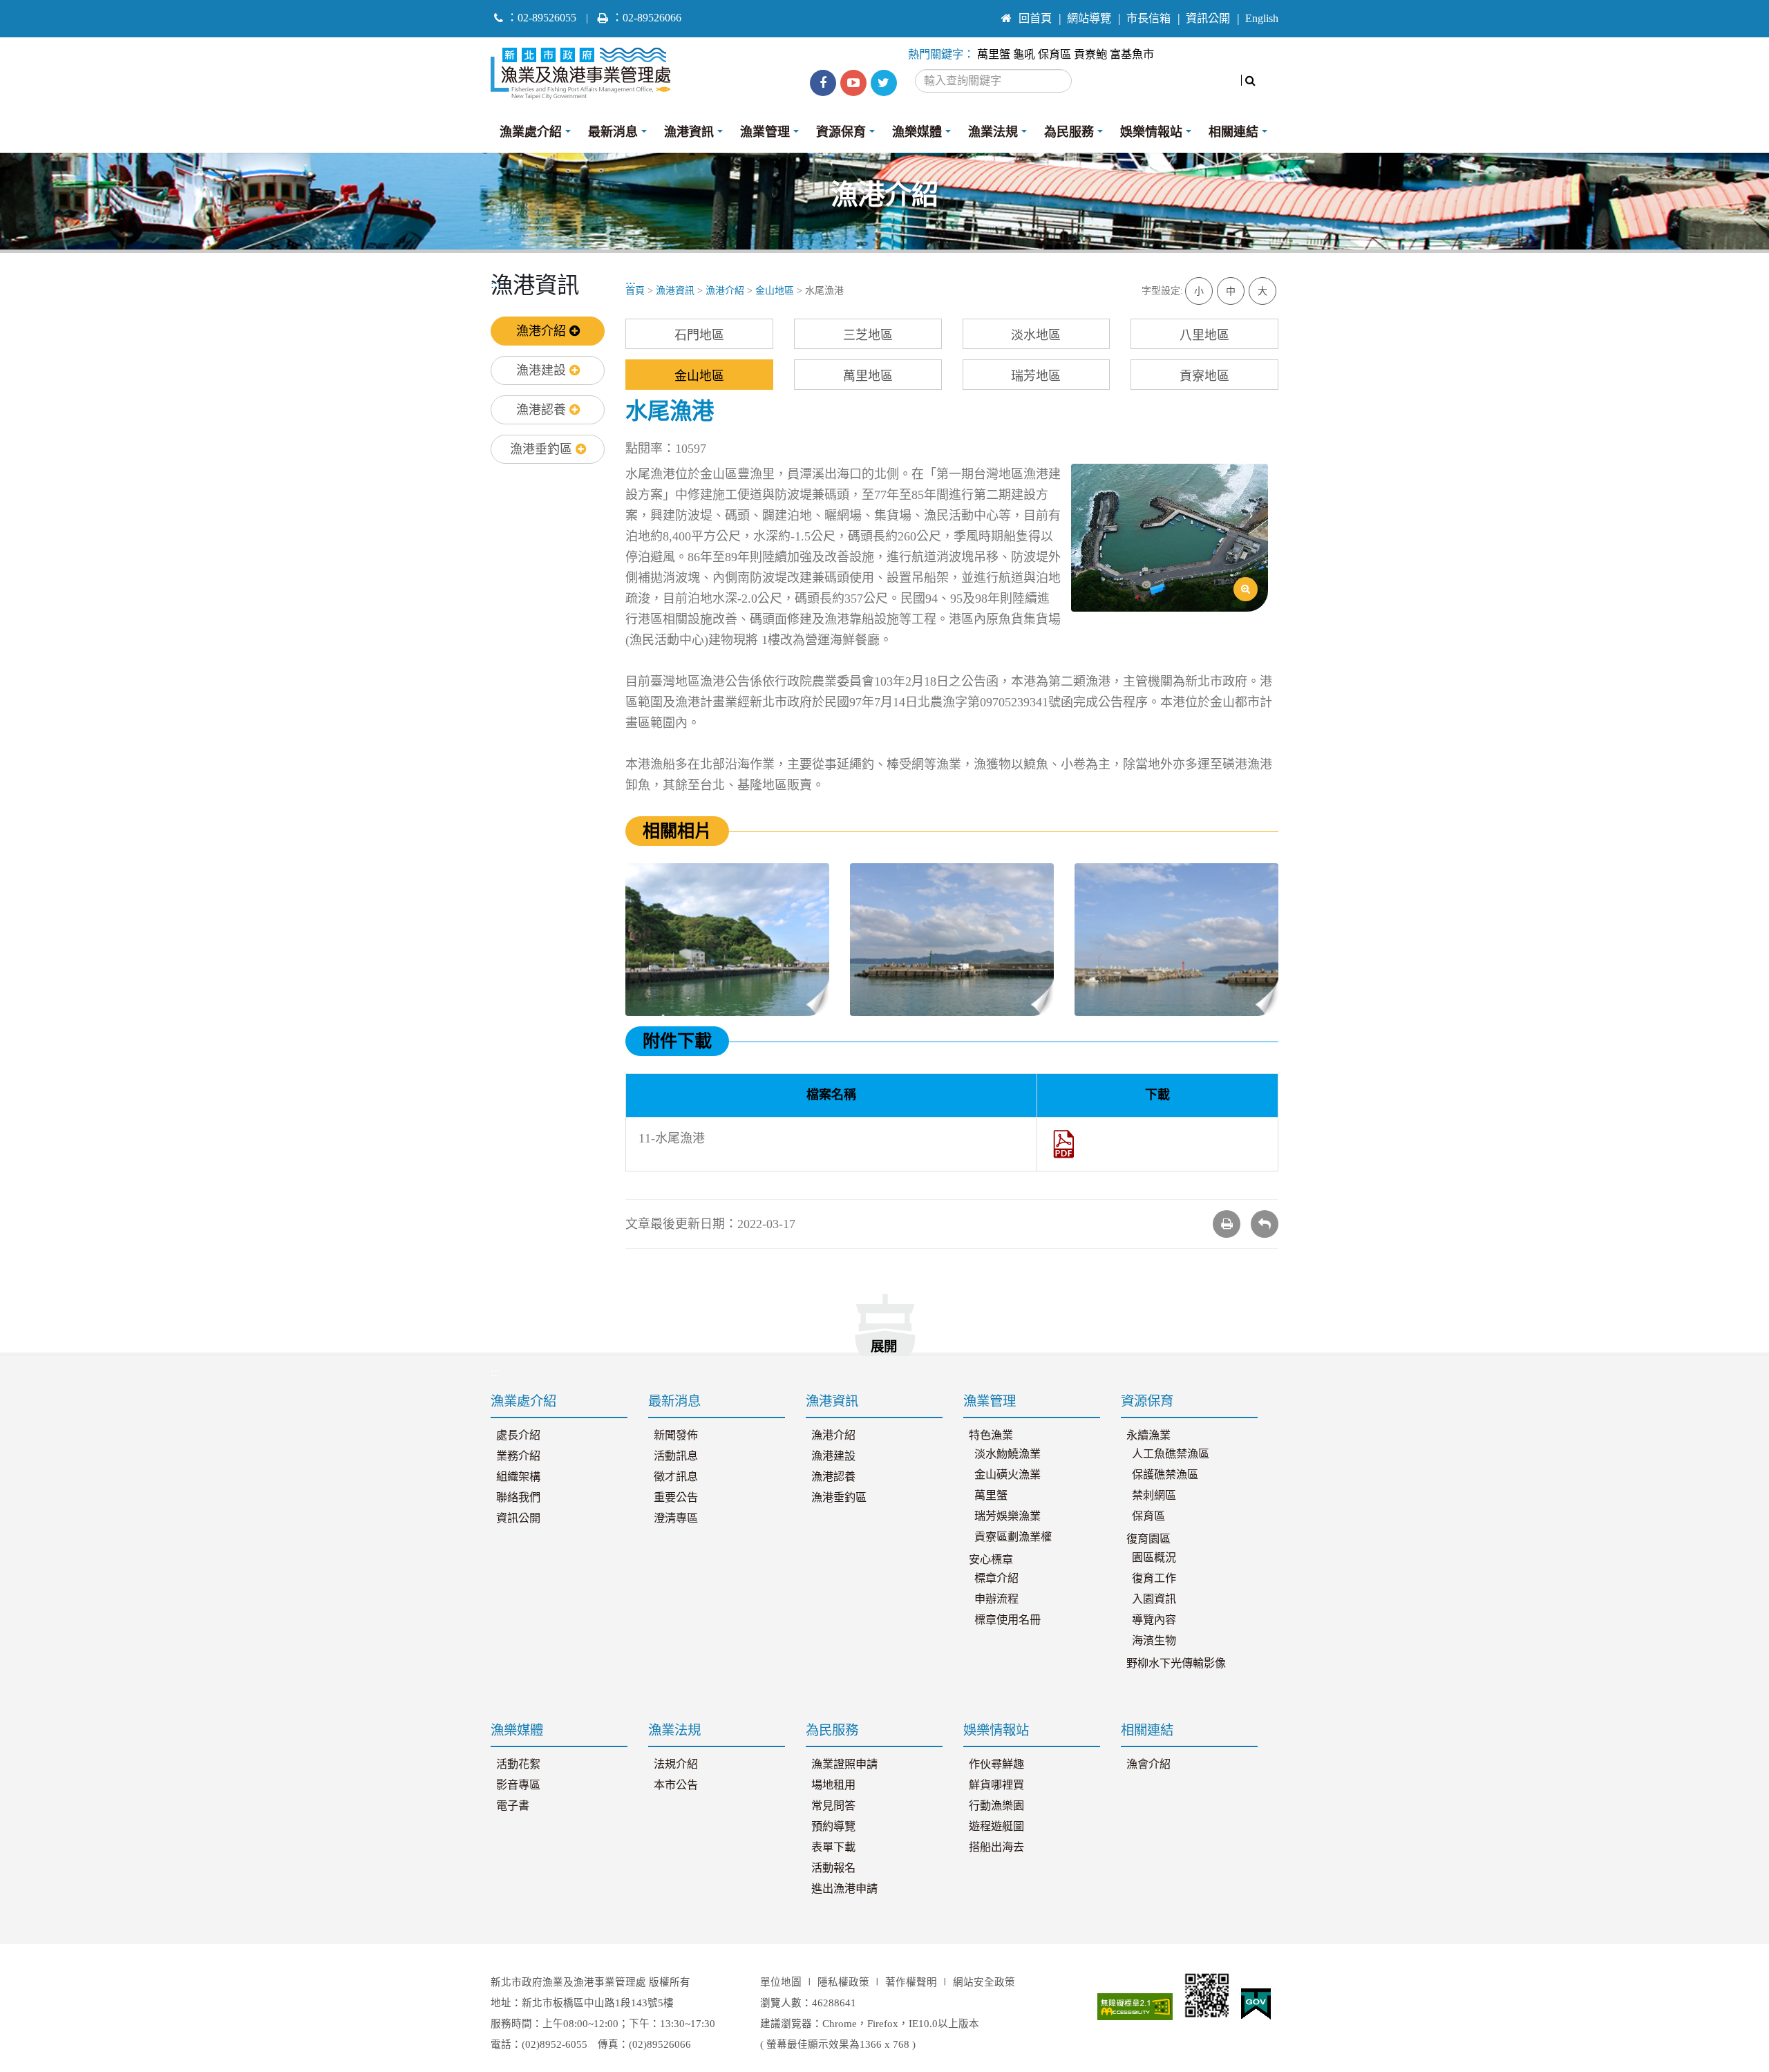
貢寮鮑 (1090, 55)
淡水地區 (1036, 335)
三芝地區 (868, 335)
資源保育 (841, 132)
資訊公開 (1208, 19)
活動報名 (833, 1868)
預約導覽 (833, 1827)
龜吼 (1024, 55)
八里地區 (1204, 335)
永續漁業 (1148, 1435)
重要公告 (676, 1498)
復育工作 (1154, 1579)
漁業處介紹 (531, 132)
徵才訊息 (676, 1477)
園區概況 (1154, 1558)
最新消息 (613, 132)
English (1262, 19)
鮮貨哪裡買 (996, 1785)
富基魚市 (1132, 55)
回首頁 (1035, 19)
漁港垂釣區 (543, 449)
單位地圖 (781, 1982)
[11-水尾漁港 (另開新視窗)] (1064, 1143)
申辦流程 (996, 1599)
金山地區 (775, 291)
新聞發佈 (676, 1435)
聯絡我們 (518, 1498)
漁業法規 (993, 132)
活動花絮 (518, 1764)
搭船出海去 (996, 1847)
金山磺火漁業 (1008, 1475)
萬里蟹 (994, 55)
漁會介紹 (1148, 1764)
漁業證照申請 (844, 1764)
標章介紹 (996, 1579)
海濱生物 (1154, 1641)
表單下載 (833, 1847)
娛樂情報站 (1151, 132)
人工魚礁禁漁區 (1171, 1454)
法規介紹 (676, 1764)
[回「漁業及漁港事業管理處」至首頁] (586, 70)
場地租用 (833, 1785)
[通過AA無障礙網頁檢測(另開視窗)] (1135, 2007)
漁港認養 (543, 410)
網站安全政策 (984, 1982)
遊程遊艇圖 (996, 1827)
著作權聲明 (911, 1982)
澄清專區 (676, 1518)
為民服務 (1069, 132)
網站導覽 (1089, 19)
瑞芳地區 (1036, 376)
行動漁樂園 (996, 1806)
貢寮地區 (1204, 376)
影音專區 (518, 1785)
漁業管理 (765, 132)
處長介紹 (518, 1435)
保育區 (1054, 55)
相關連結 (1233, 132)
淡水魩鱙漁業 (1008, 1454)
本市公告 (676, 1785)
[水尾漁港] (1170, 538)
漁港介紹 (543, 331)
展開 (884, 1347)
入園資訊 (1154, 1599)
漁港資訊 (689, 132)
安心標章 (991, 1560)
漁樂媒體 (917, 132)
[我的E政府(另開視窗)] (1256, 2004)
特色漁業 (991, 1435)
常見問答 (833, 1806)
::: (979, 12)
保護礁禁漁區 (1165, 1475)
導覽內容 (1154, 1620)
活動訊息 (676, 1456)
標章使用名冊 (1008, 1620)
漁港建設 (543, 370)
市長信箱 (1148, 19)
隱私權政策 (843, 1982)
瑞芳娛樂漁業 (1008, 1516)
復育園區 (1148, 1539)
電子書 (513, 1806)
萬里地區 (868, 376)
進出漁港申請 (844, 1889)
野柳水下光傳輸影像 (1176, 1664)
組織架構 (518, 1477)
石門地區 (699, 335)
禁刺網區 (1154, 1496)
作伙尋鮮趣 (996, 1764)
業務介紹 (518, 1456)
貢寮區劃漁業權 (1013, 1537)
